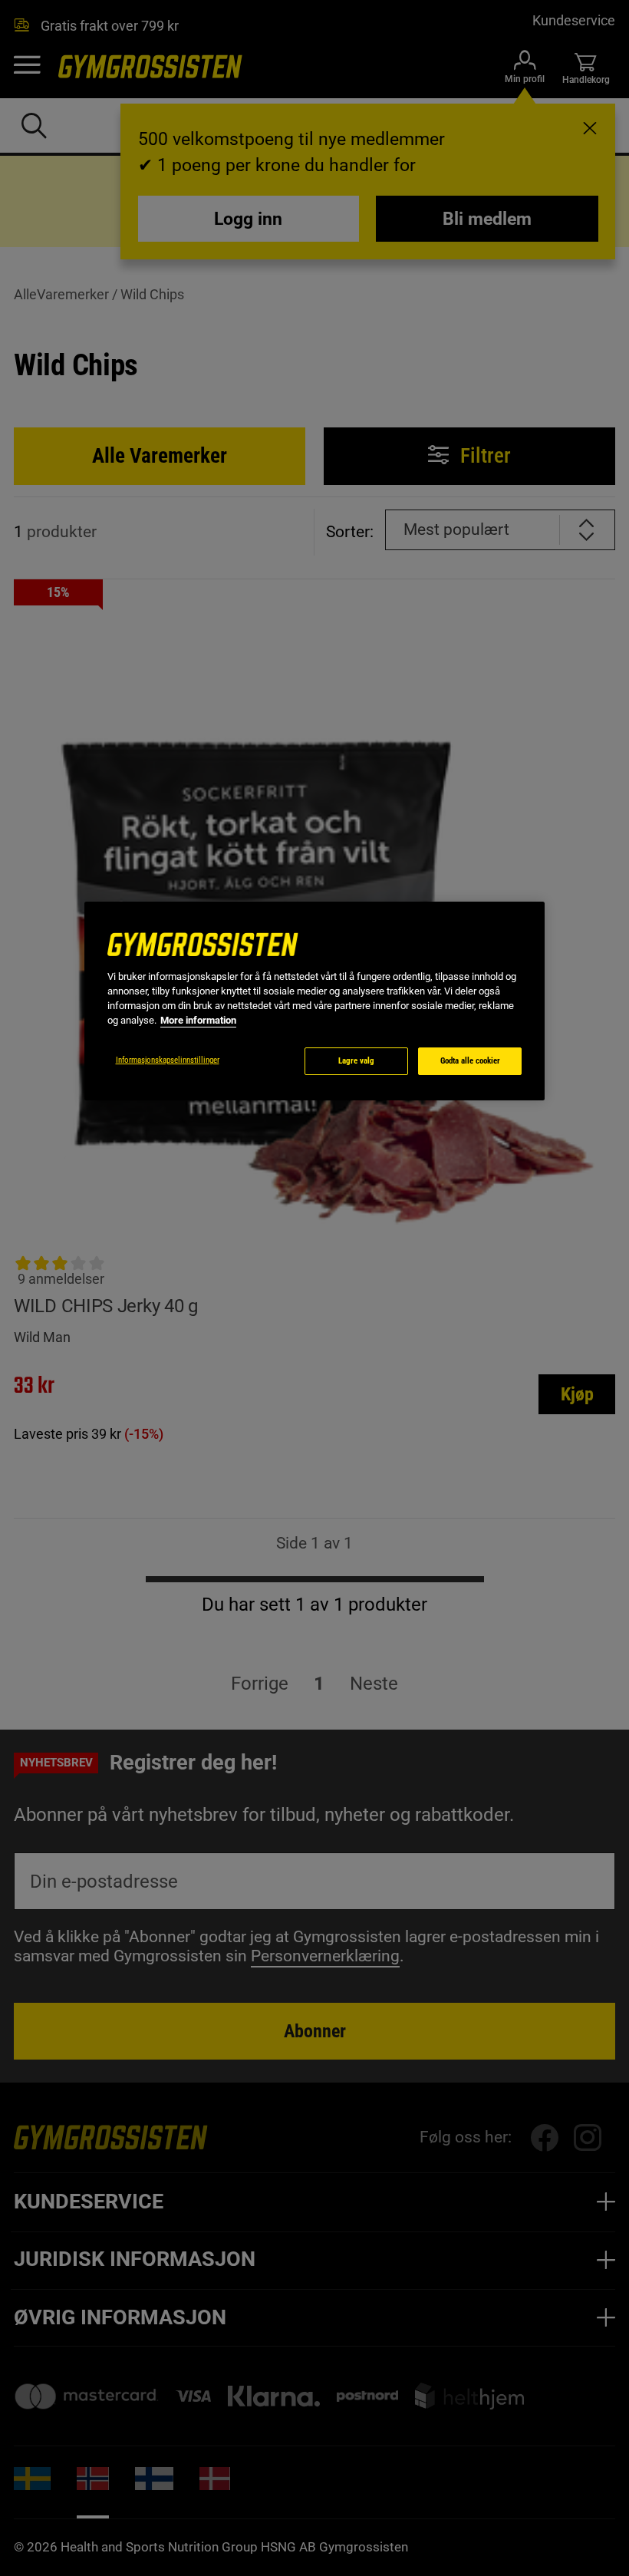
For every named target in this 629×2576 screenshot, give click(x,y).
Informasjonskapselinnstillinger (168, 1060)
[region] (314, 1001)
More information (198, 1020)
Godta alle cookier (470, 1061)
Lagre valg (356, 1061)
